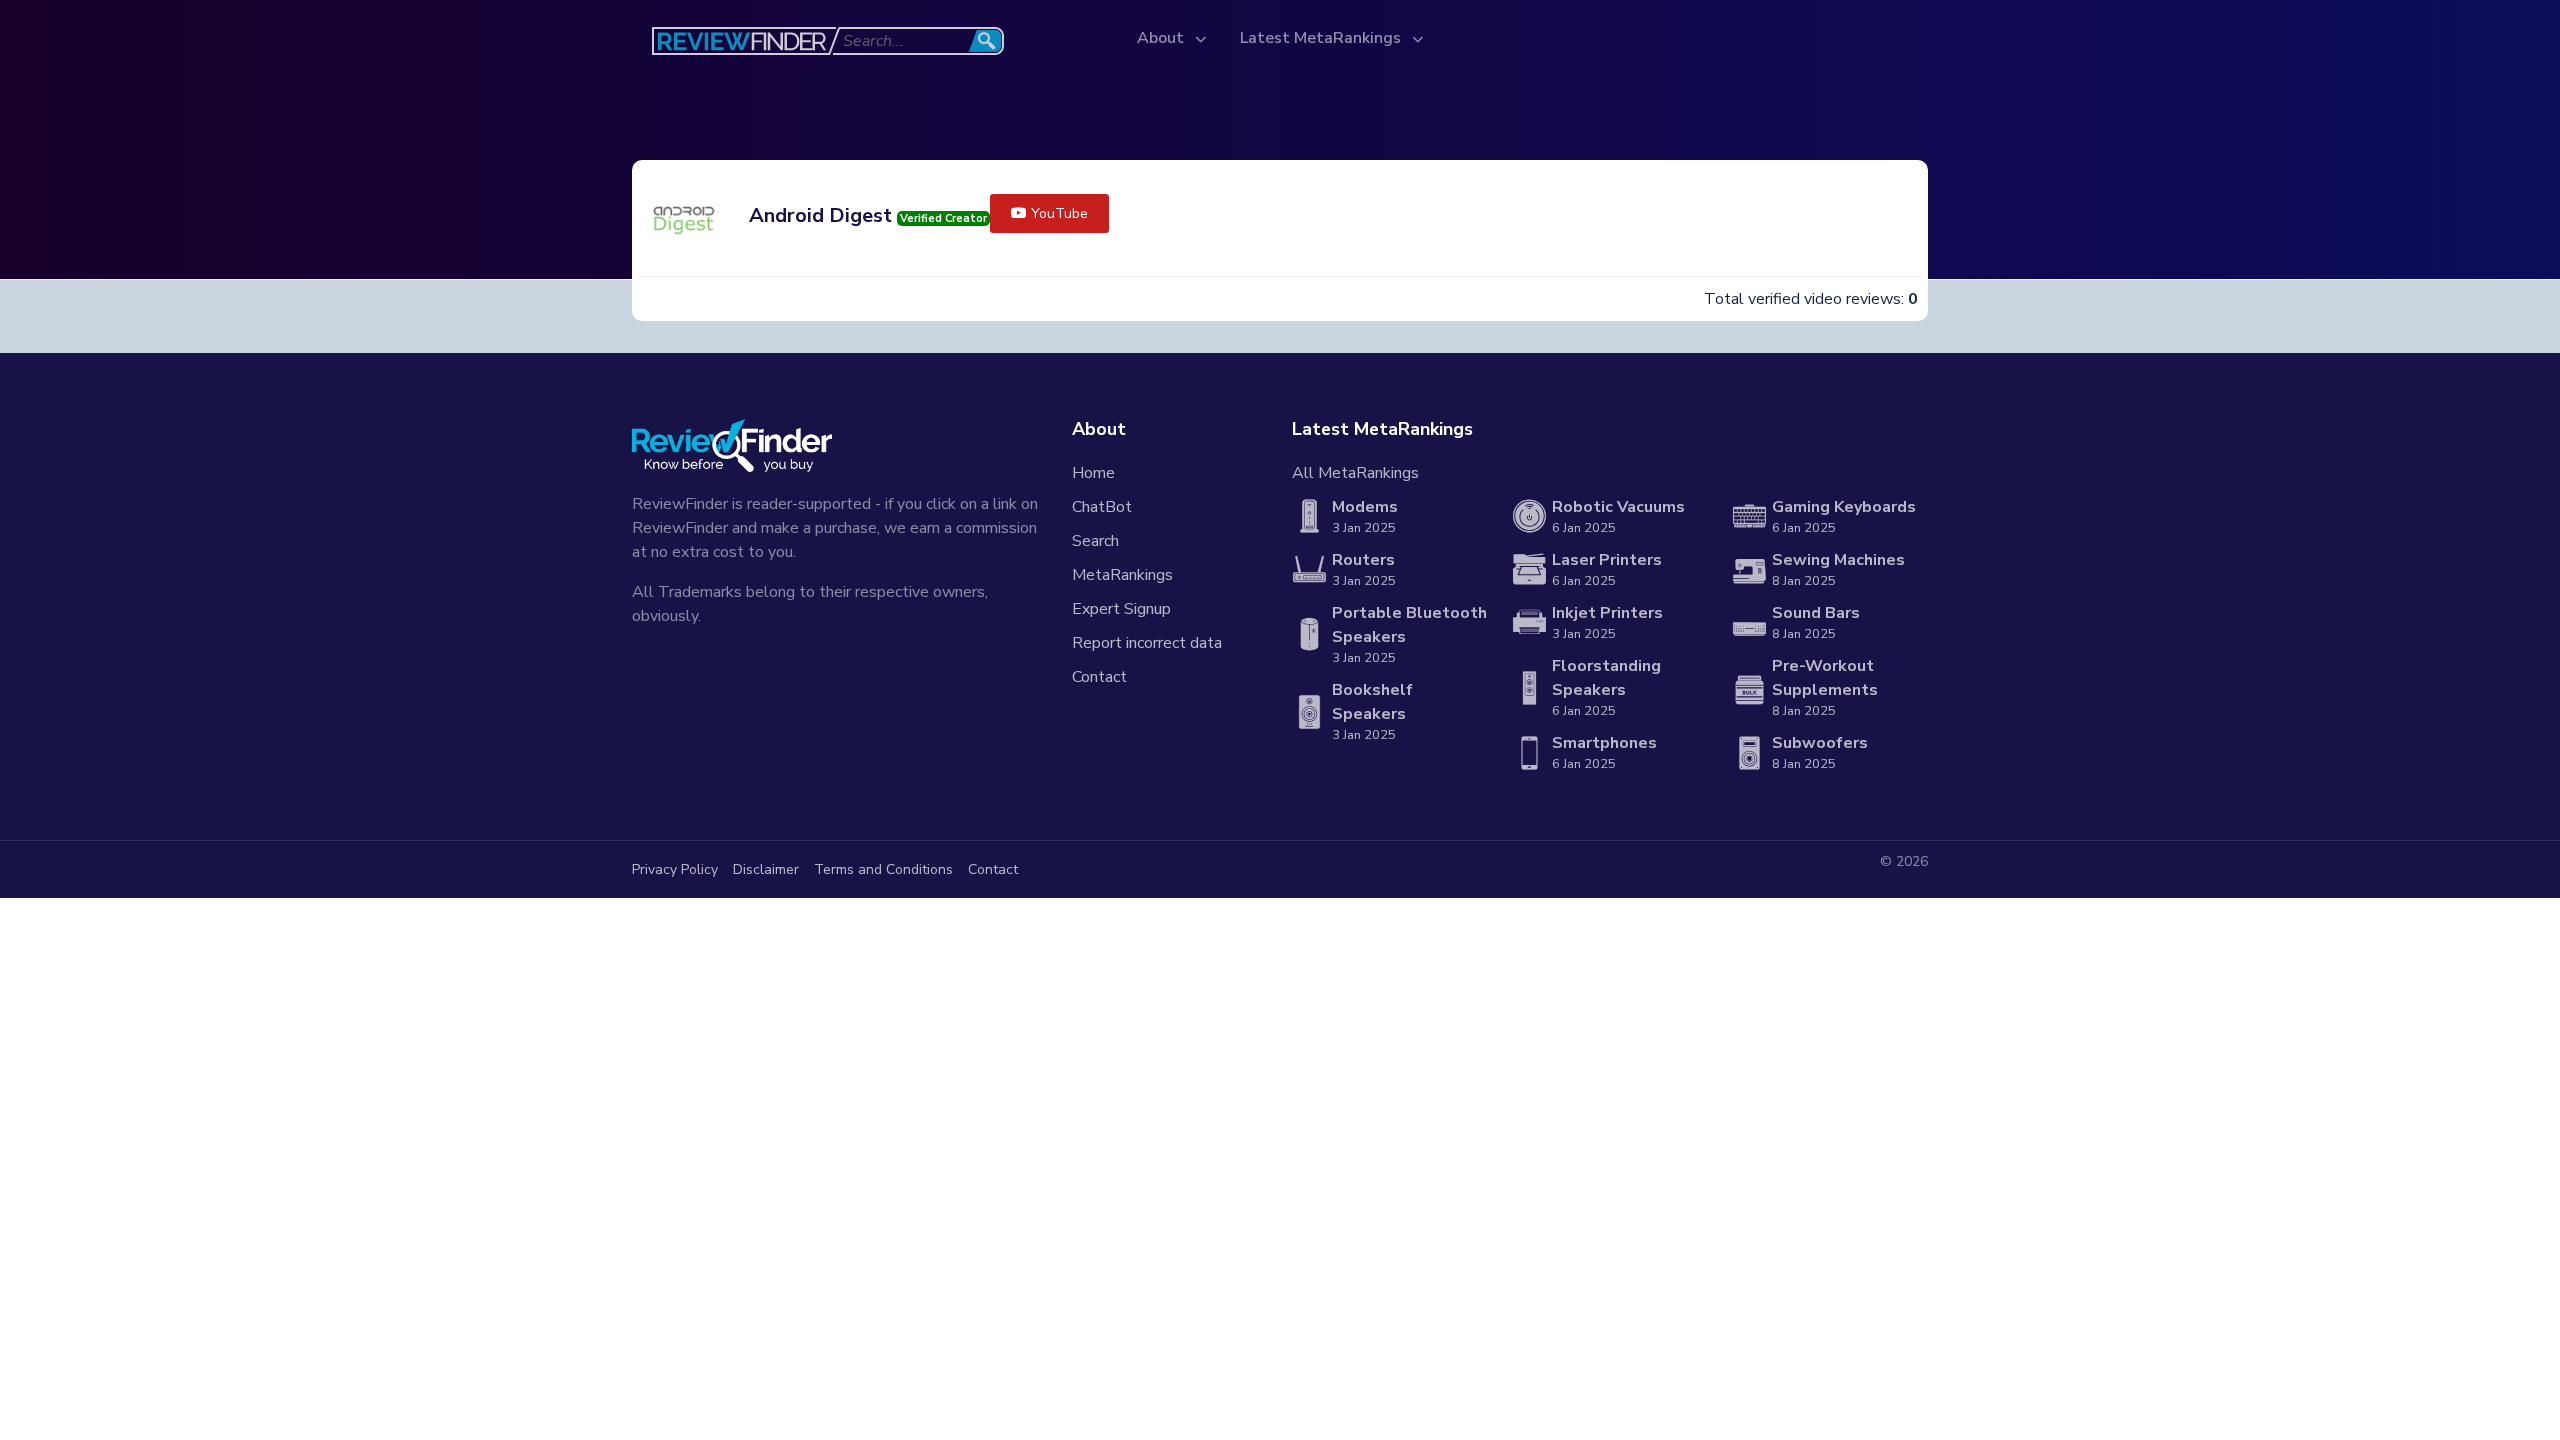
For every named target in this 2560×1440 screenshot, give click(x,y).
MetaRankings (1122, 575)
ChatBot (1102, 507)
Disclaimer (766, 869)
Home (1093, 473)
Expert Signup (1121, 609)
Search (1095, 541)
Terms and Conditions (883, 869)
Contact (1099, 677)
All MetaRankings (1355, 473)
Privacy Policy (675, 869)
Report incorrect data (1147, 643)
